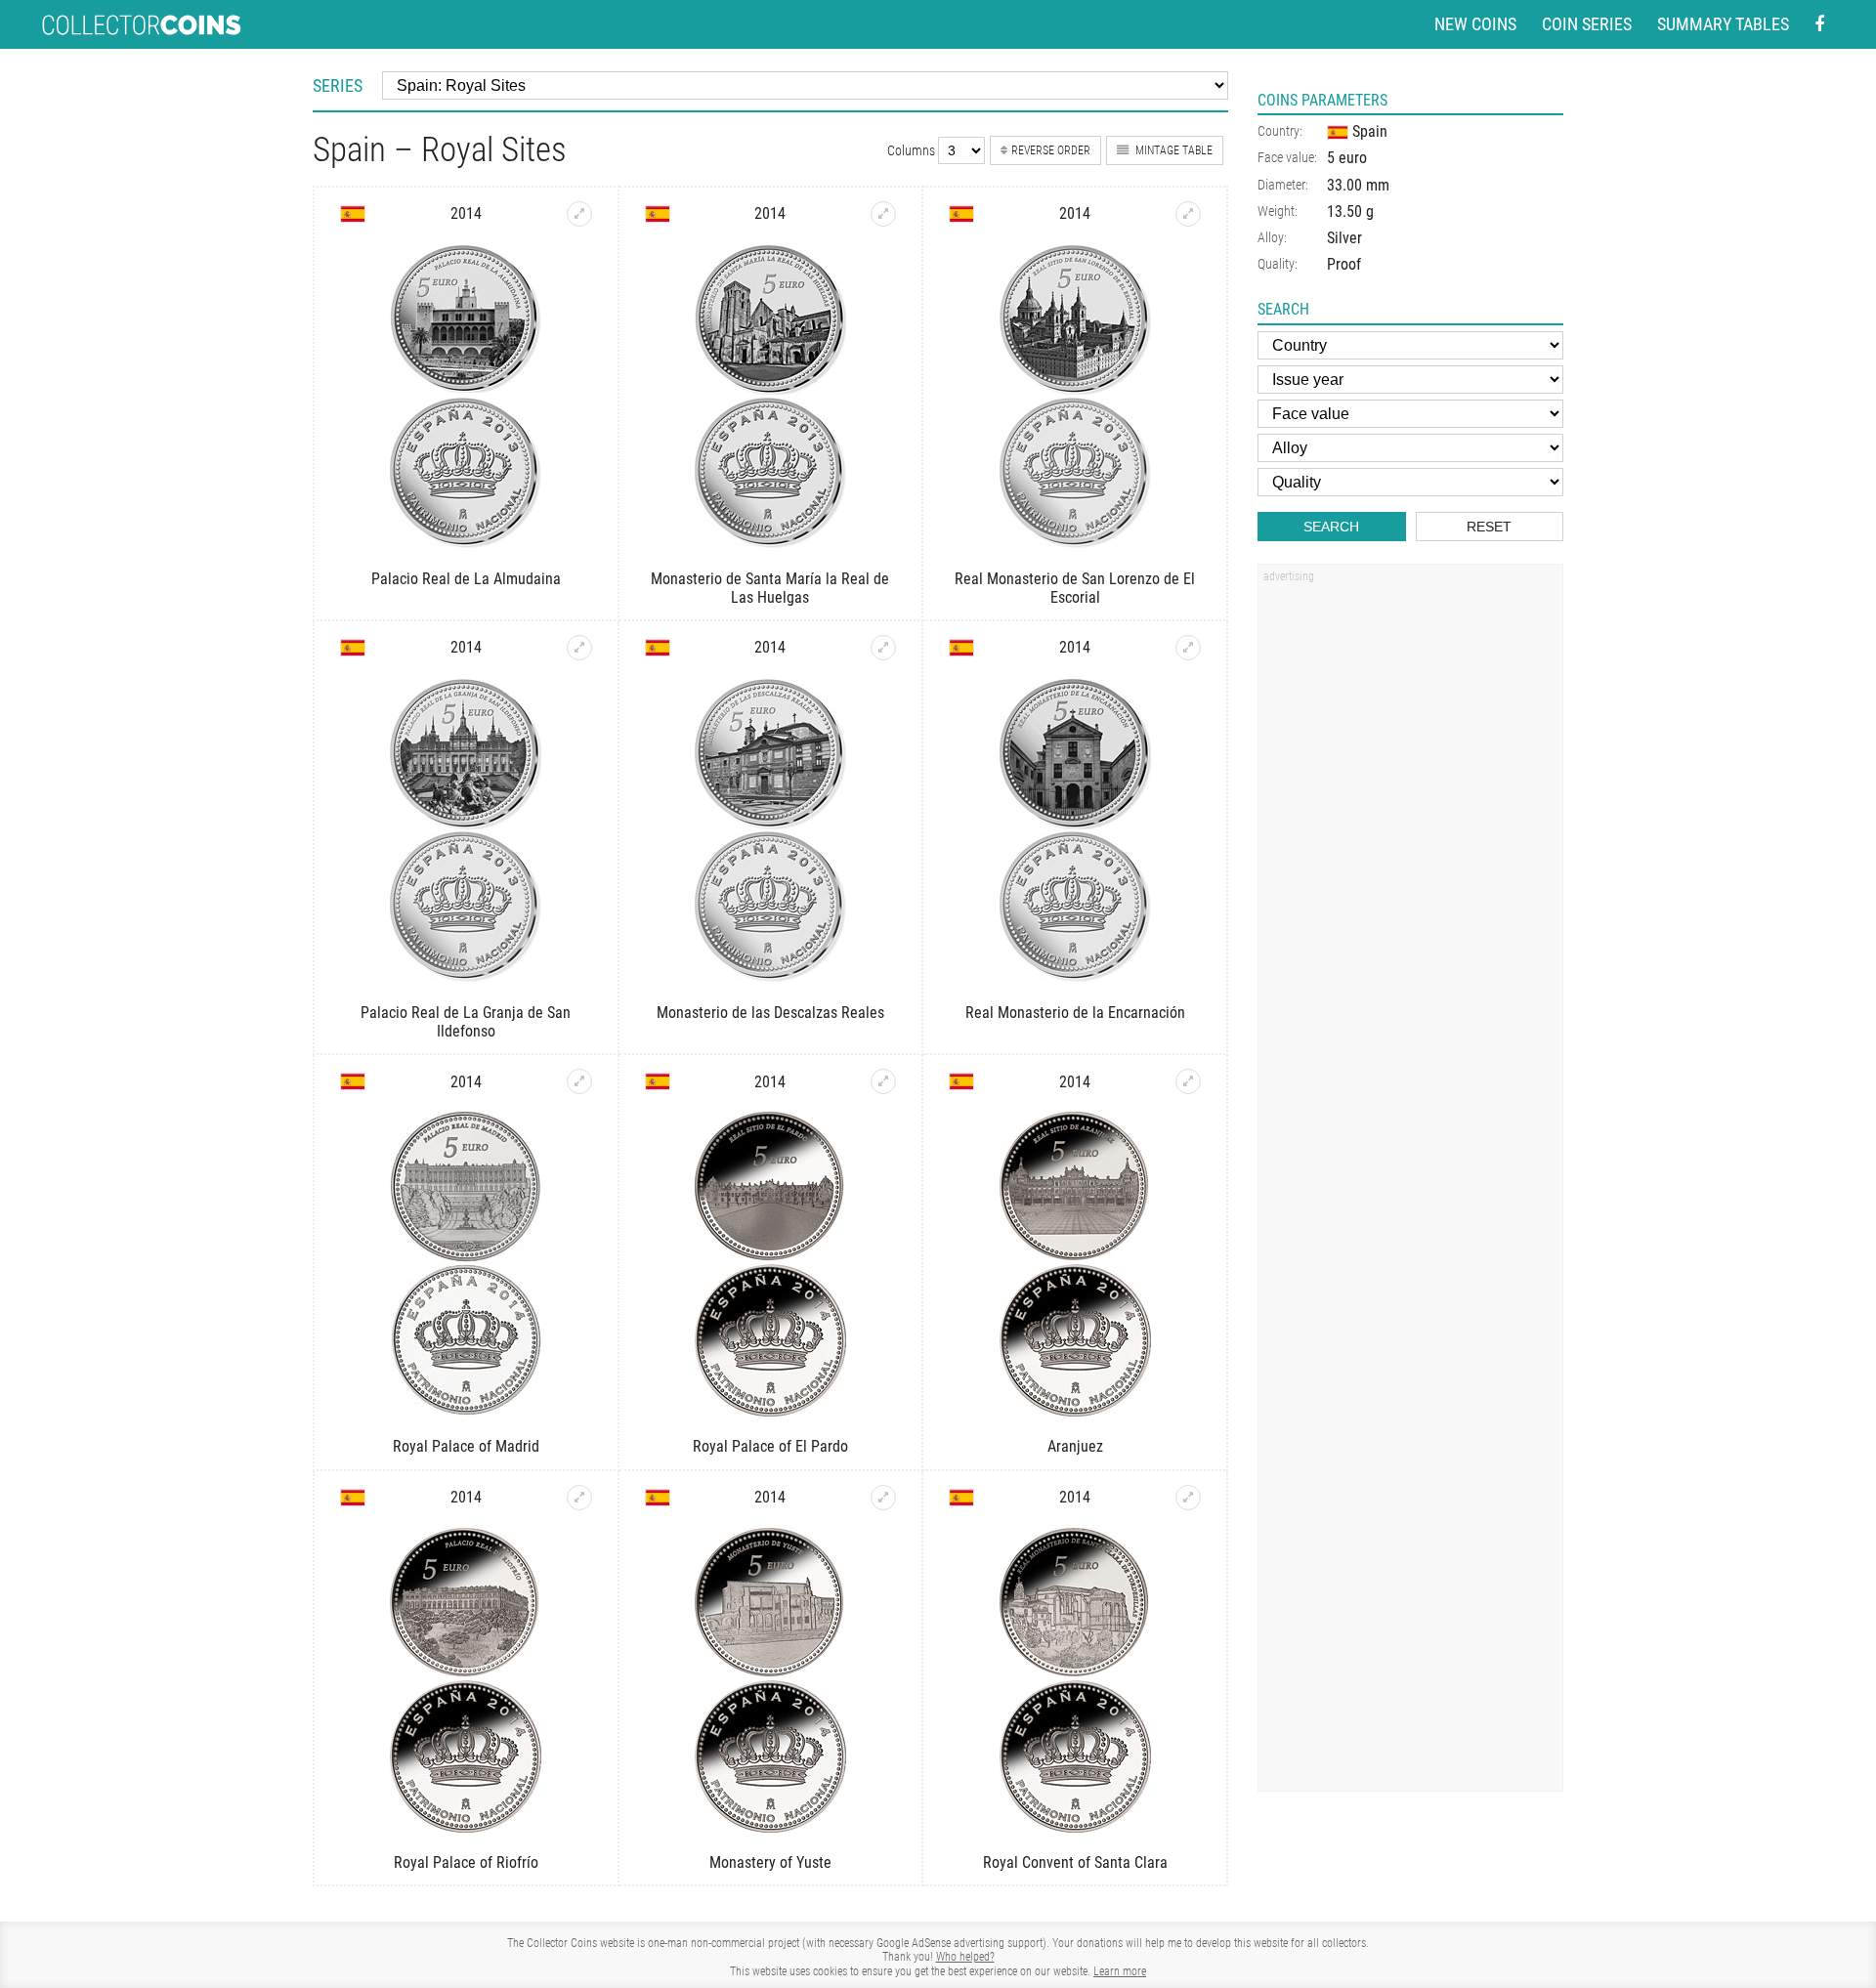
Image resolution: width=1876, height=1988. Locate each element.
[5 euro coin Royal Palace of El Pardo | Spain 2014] (883, 1081)
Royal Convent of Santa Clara (1075, 1862)
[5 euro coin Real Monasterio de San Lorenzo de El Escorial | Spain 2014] (1188, 214)
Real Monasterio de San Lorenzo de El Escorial (1075, 588)
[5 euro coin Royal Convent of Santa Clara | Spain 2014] (1188, 1498)
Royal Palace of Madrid (466, 1446)
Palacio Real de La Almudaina (466, 579)
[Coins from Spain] (353, 214)
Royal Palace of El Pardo (770, 1446)
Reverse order (1051, 150)
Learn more (1120, 1971)
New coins (1475, 24)
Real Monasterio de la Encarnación (1075, 1013)
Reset (1489, 527)
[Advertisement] (1410, 886)
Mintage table (1172, 150)
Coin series (1587, 24)
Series (338, 85)
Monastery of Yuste (770, 1862)
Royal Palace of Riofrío (466, 1862)
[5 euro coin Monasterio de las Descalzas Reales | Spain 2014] (883, 648)
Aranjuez (1075, 1446)
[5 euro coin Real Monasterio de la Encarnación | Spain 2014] (1188, 648)
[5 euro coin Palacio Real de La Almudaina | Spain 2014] (579, 214)
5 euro (1347, 158)
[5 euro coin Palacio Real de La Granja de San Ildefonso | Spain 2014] (579, 648)
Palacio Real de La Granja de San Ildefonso (466, 1022)
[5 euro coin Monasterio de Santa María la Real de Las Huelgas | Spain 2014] (883, 214)
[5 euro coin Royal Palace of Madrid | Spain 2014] (579, 1081)
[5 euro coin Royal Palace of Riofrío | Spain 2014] (579, 1498)
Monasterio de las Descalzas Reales (770, 1013)
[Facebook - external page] (1819, 25)
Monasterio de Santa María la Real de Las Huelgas (770, 588)
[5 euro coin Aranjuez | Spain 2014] (1188, 1081)
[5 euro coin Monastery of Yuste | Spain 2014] (883, 1498)
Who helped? (965, 1957)
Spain (1368, 131)
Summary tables (1723, 24)
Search (1331, 527)
